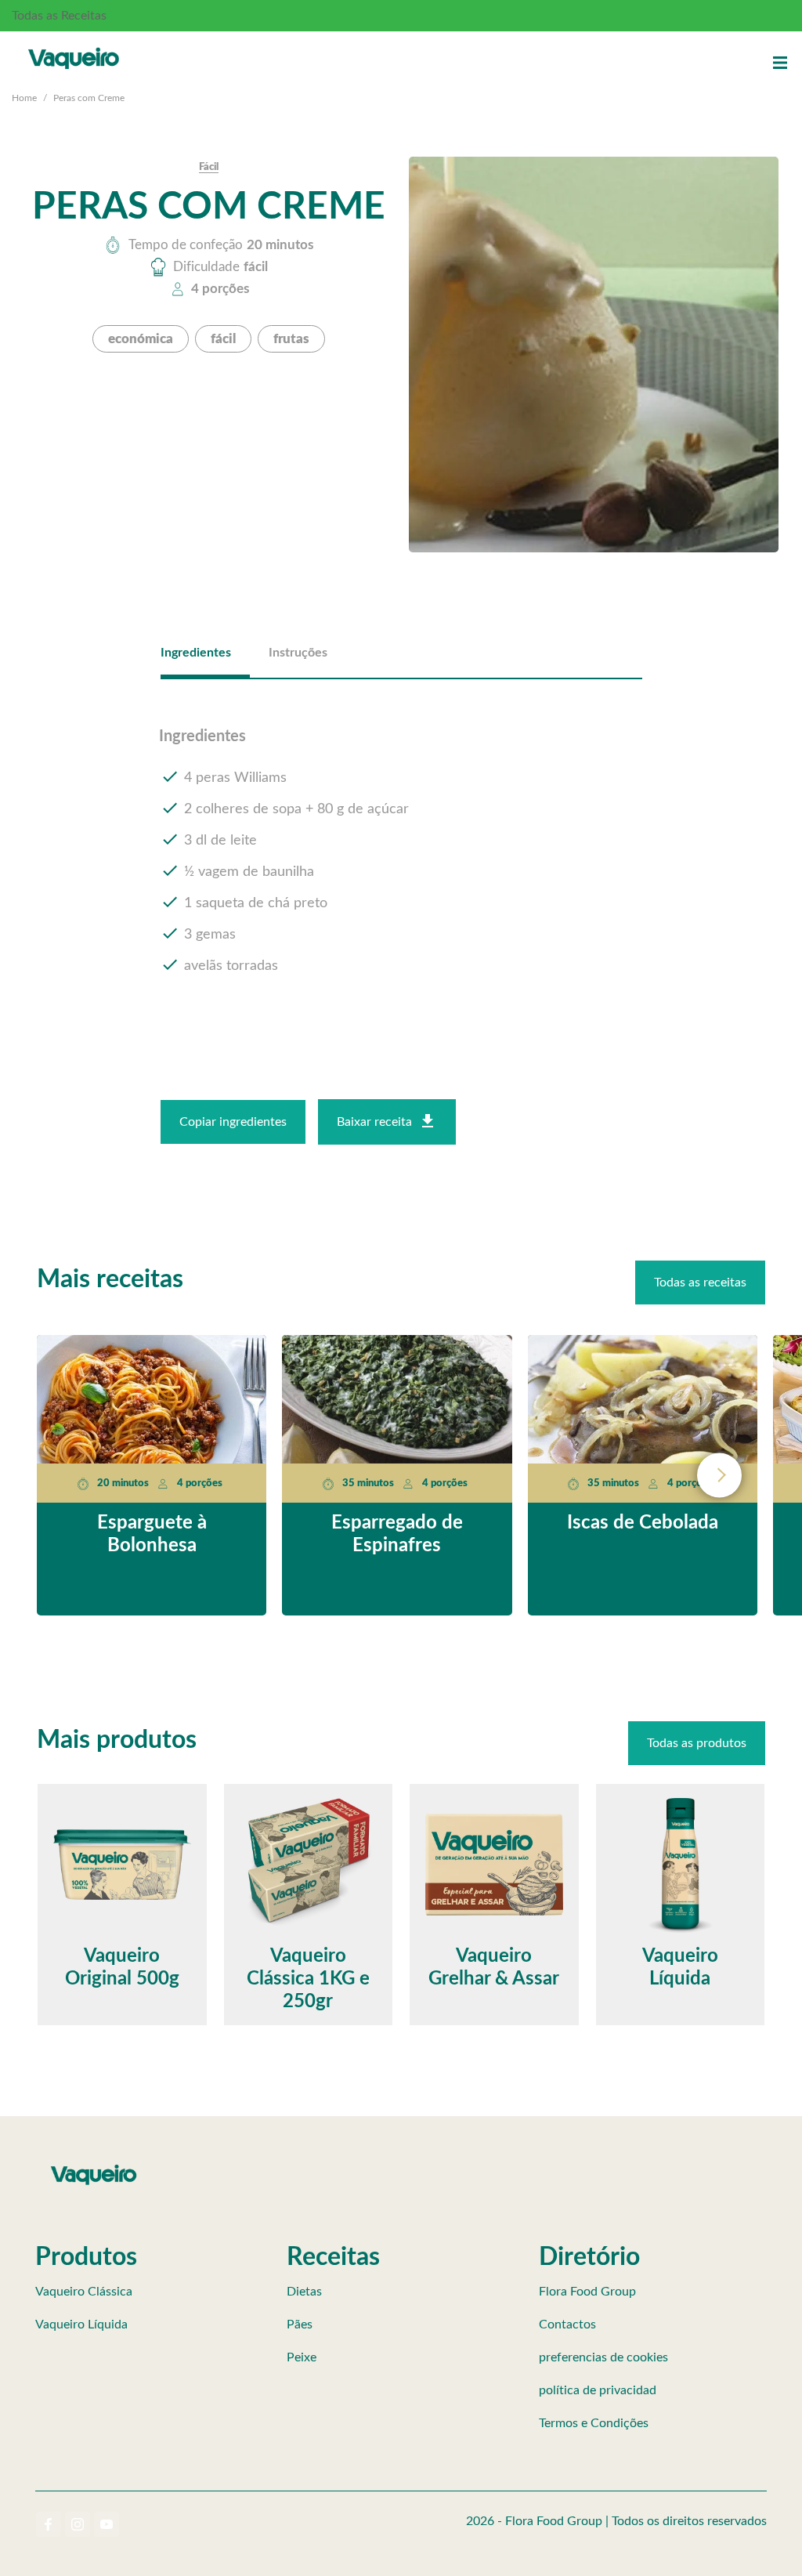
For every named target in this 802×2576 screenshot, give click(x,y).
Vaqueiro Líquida (81, 2325)
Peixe (302, 2357)
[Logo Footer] (94, 2168)
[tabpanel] (401, 852)
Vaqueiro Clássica (84, 2292)
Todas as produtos (697, 1743)
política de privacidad (598, 2390)
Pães (300, 2325)
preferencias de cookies (603, 2357)
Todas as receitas (700, 1283)
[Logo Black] (74, 47)
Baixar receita (374, 1122)
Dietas (304, 2292)
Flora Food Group (587, 2292)
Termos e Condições (594, 2423)
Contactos (567, 2325)
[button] (780, 63)
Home (24, 98)
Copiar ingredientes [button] (233, 1122)
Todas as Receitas (59, 16)
